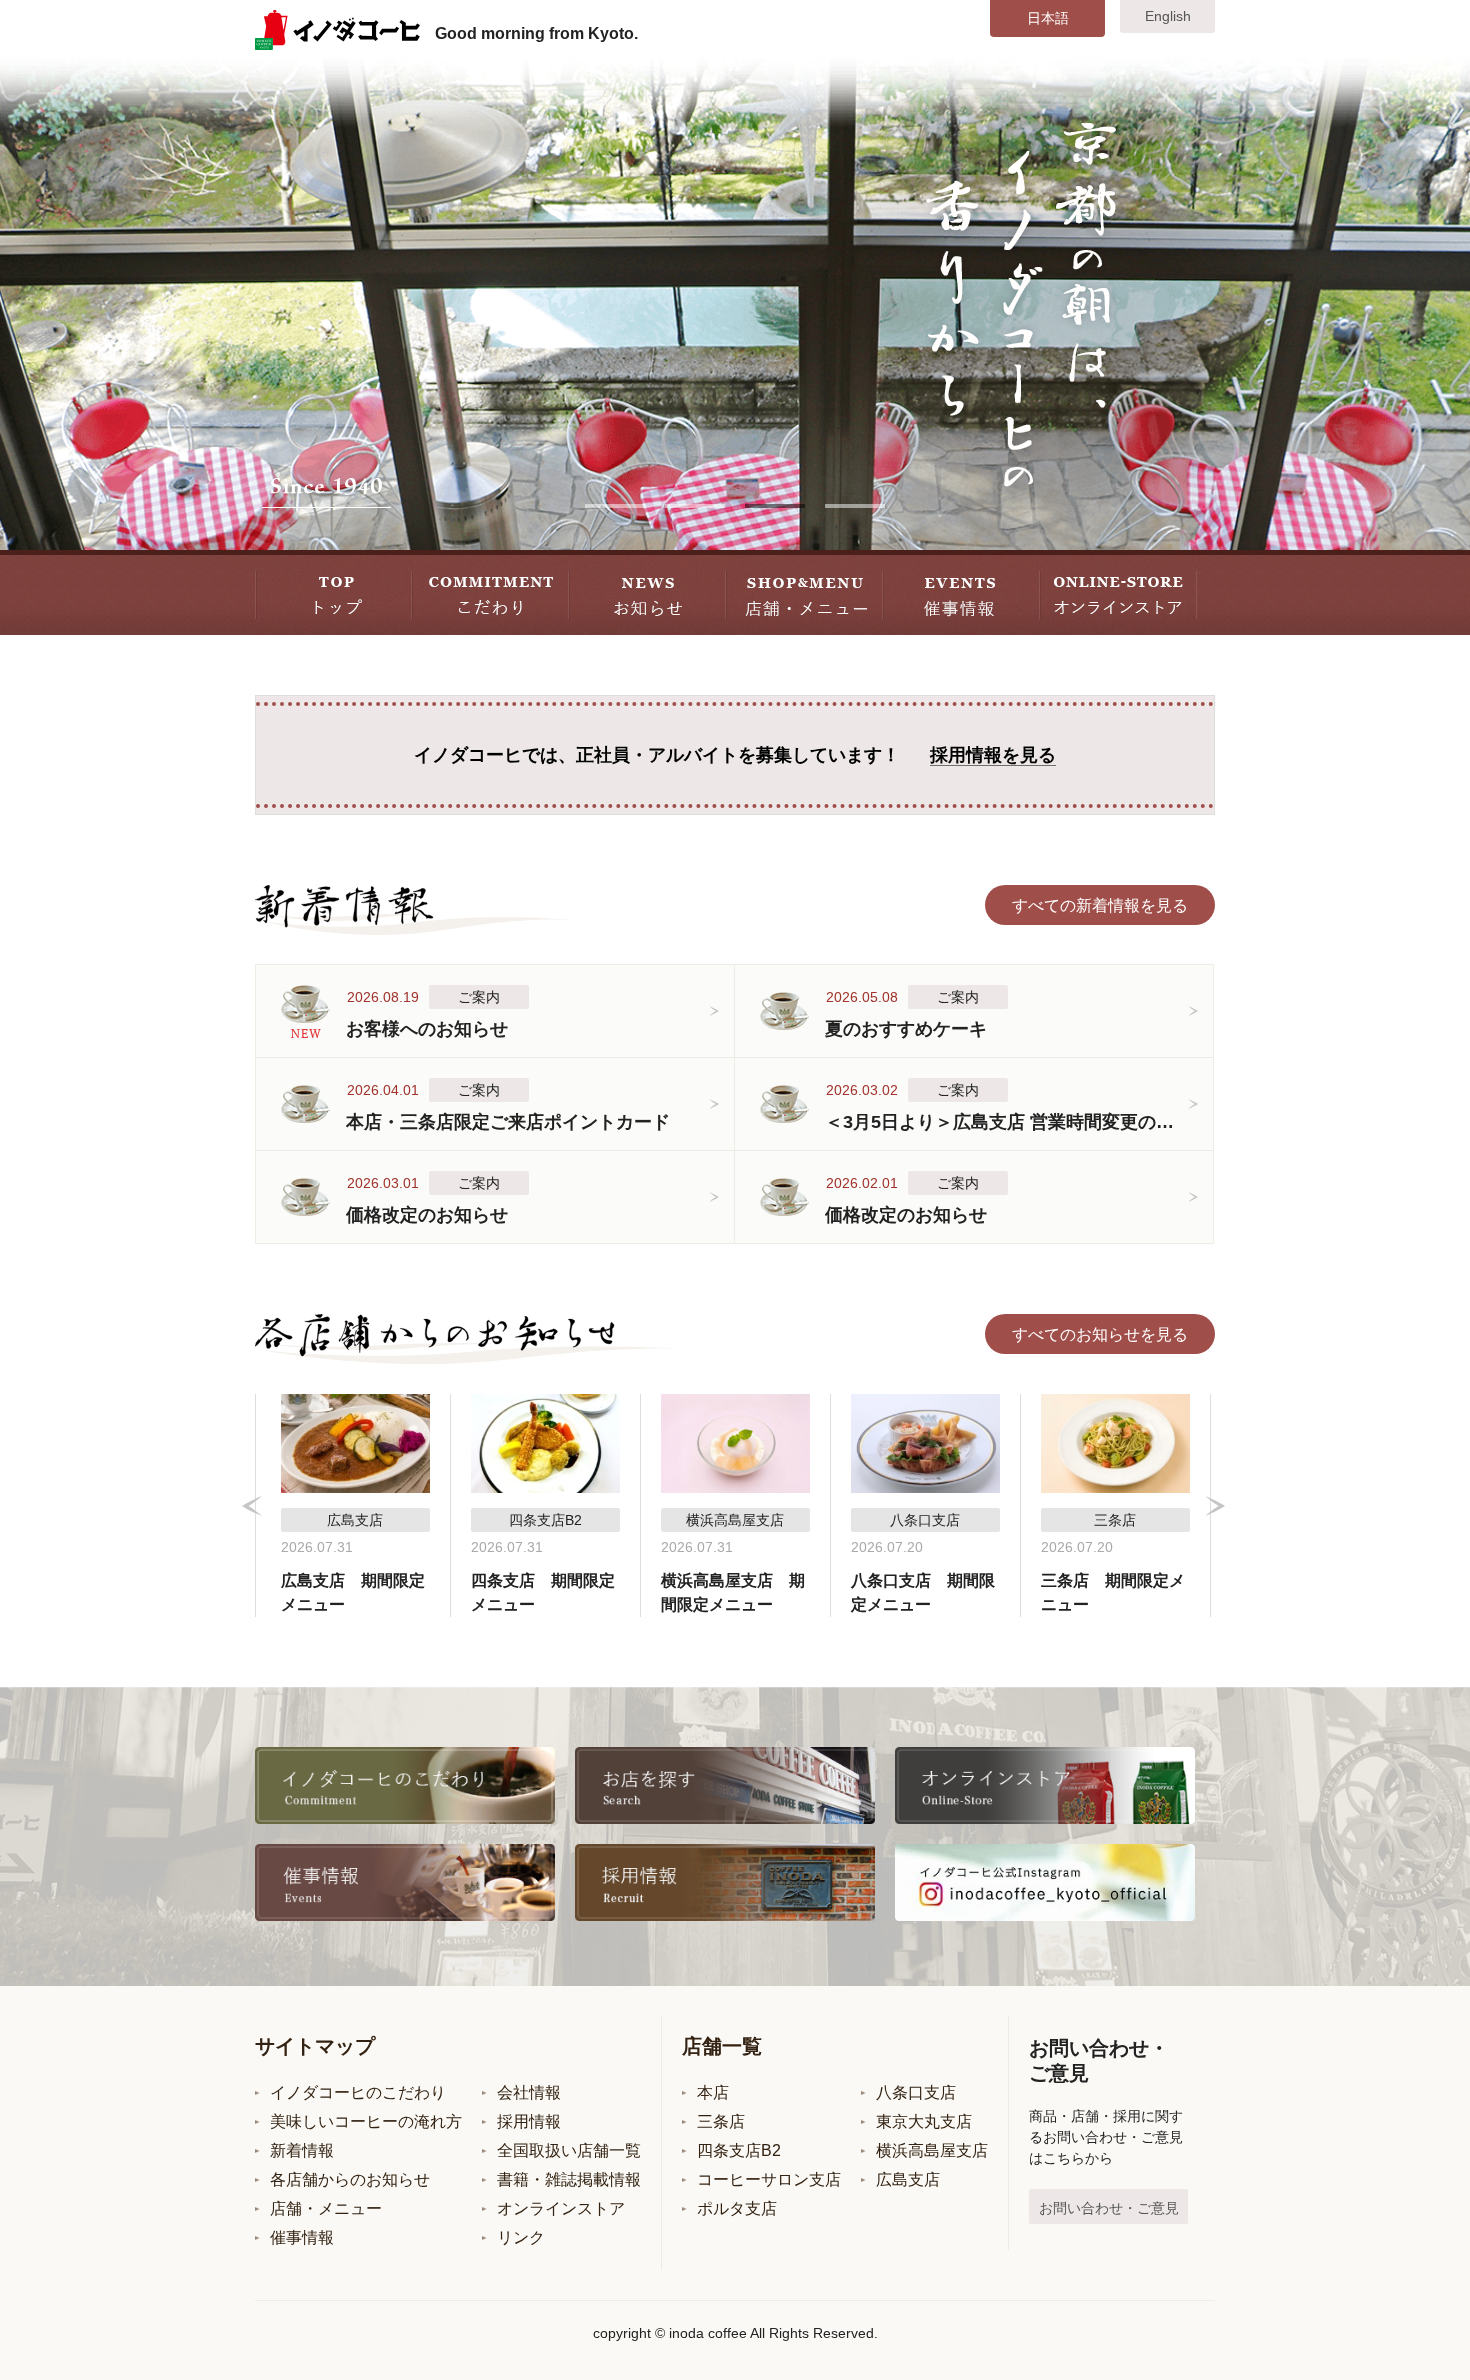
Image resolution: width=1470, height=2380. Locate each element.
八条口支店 (916, 2092)
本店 (713, 2092)
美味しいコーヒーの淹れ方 (366, 2121)
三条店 (721, 2121)
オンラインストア (561, 2208)
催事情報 (302, 2237)
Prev (252, 1506)
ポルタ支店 (737, 2208)
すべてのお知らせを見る (1100, 1334)
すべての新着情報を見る (1100, 905)
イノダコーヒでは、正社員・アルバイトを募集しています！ (735, 755)
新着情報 (302, 2150)
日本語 (1048, 18)
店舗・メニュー (326, 2208)
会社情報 (529, 2092)
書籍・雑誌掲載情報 (569, 2179)
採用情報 (529, 2121)
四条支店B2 (739, 2150)
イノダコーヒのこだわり (358, 2092)
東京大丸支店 (924, 2121)
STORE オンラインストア (1118, 592)
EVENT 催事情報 (961, 592)
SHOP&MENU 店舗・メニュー (804, 592)
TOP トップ (333, 592)
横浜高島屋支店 (932, 2150)
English (1168, 16)
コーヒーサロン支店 (769, 2179)
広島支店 (908, 2179)
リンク (521, 2237)
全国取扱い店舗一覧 (569, 2150)
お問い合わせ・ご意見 (1109, 2208)
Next (1215, 1506)
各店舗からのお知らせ (350, 2179)
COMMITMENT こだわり (490, 592)
